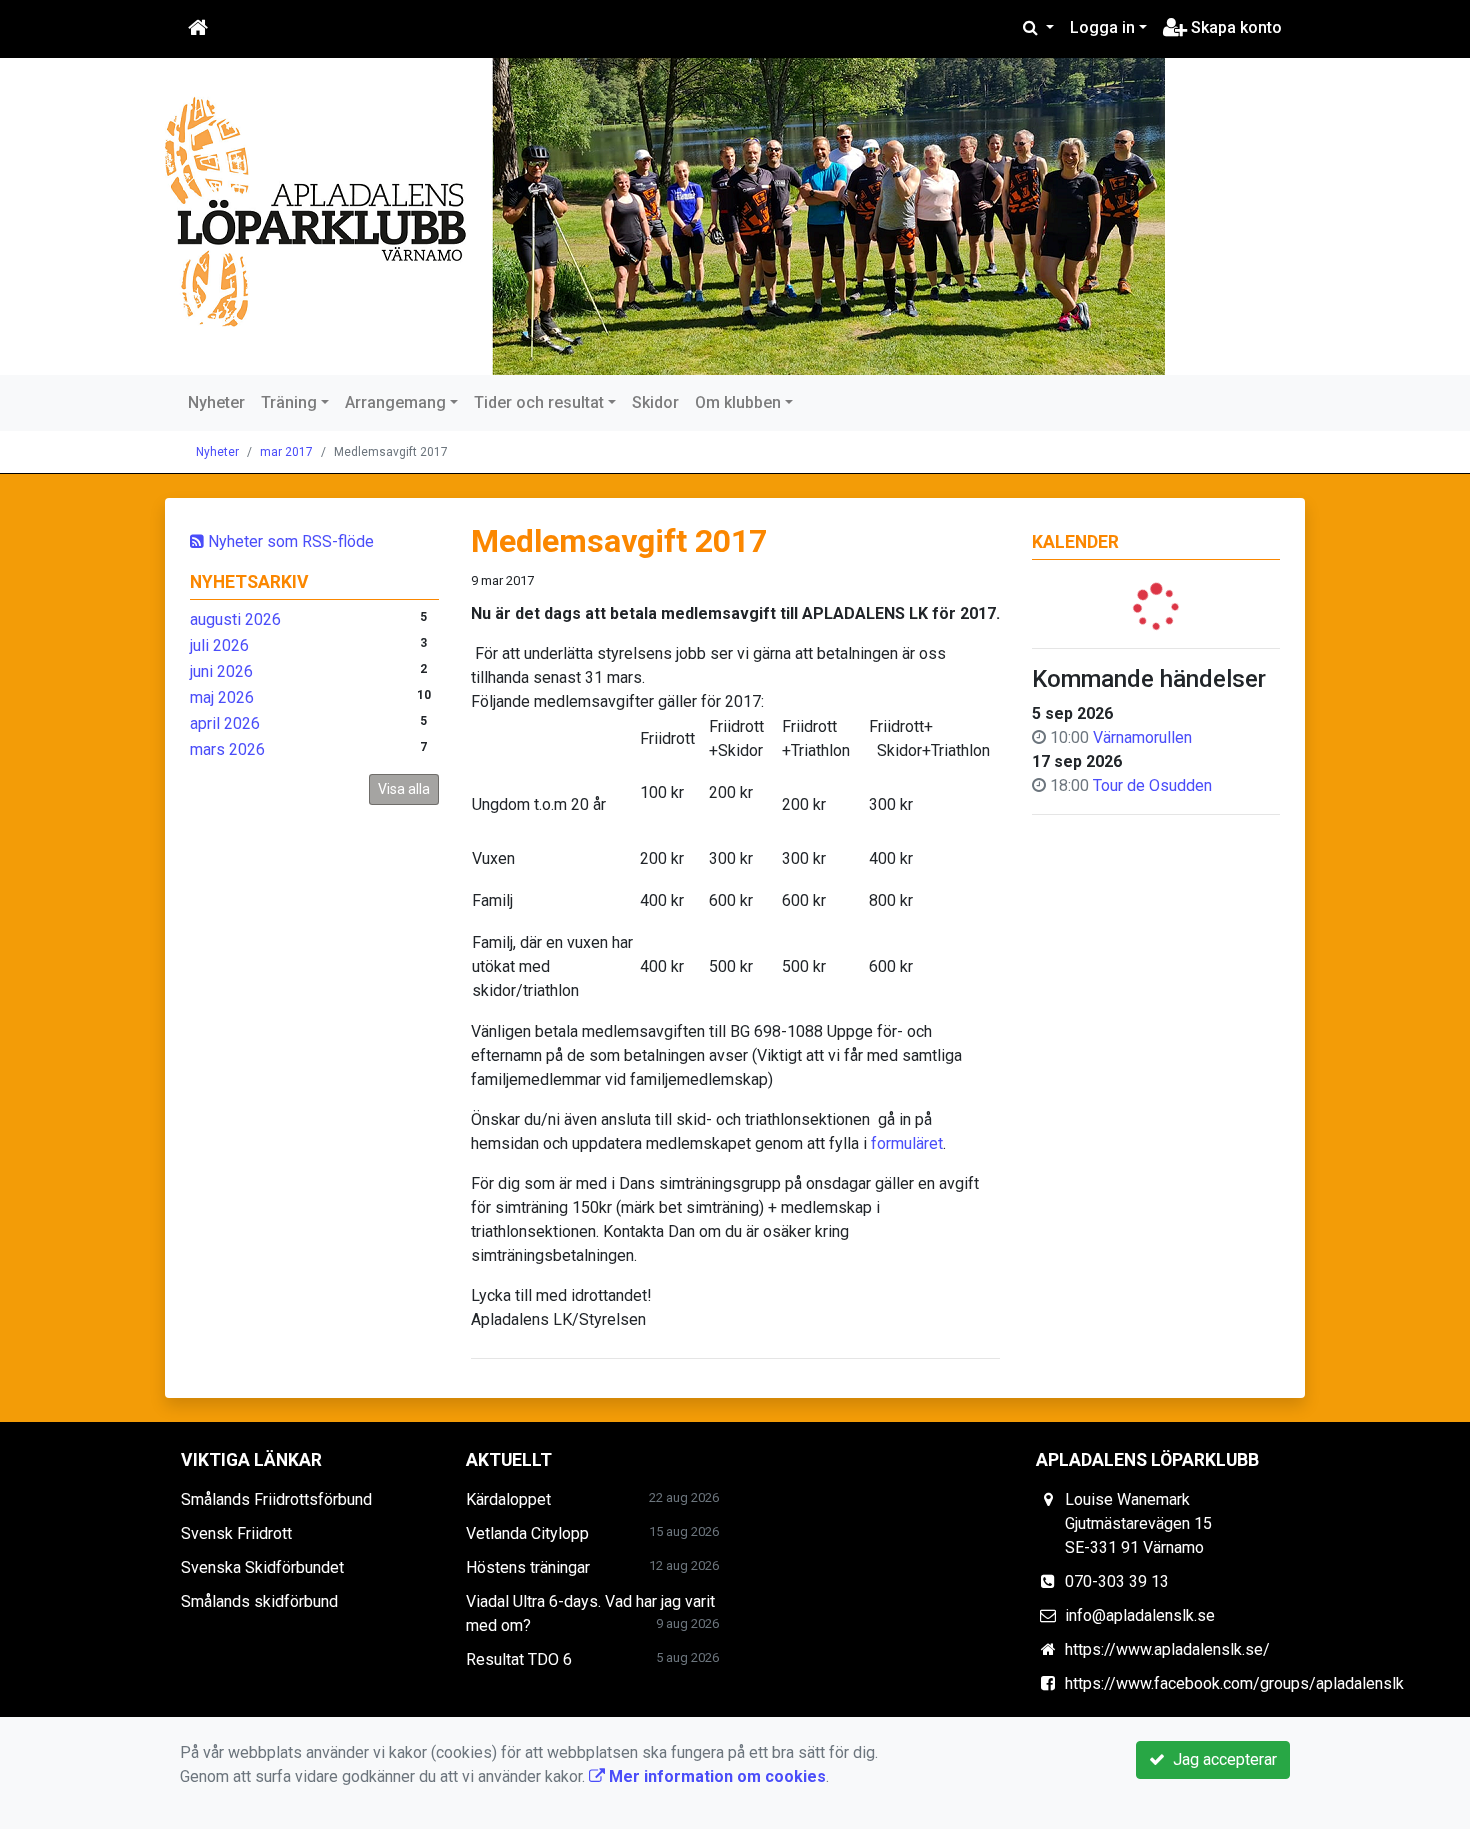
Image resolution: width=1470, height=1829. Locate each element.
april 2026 (225, 723)
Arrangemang (395, 402)
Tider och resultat (539, 402)
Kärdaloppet (508, 1499)
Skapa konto (1234, 27)
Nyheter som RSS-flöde (289, 541)
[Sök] (1038, 28)
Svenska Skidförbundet (262, 1567)
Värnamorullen (1142, 737)
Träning (289, 402)
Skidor (655, 402)
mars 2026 (227, 749)
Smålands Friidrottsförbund (276, 1499)
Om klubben (738, 402)
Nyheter (216, 402)
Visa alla (404, 789)
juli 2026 (219, 645)
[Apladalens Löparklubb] (665, 216)
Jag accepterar (1221, 1759)
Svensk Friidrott (236, 1533)
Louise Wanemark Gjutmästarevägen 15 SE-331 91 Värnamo (1138, 1523)
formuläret (907, 1143)
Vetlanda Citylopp (527, 1533)
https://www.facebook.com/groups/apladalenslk (1234, 1683)
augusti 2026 (235, 619)
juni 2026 (221, 671)
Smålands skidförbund (259, 1601)
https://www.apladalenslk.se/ (1167, 1649)
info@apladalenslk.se (1140, 1615)
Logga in (1102, 27)
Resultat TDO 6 (519, 1659)
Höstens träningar (528, 1567)
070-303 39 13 (1117, 1581)
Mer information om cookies (715, 1776)
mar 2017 (286, 452)
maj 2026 (222, 697)
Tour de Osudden (1152, 785)
